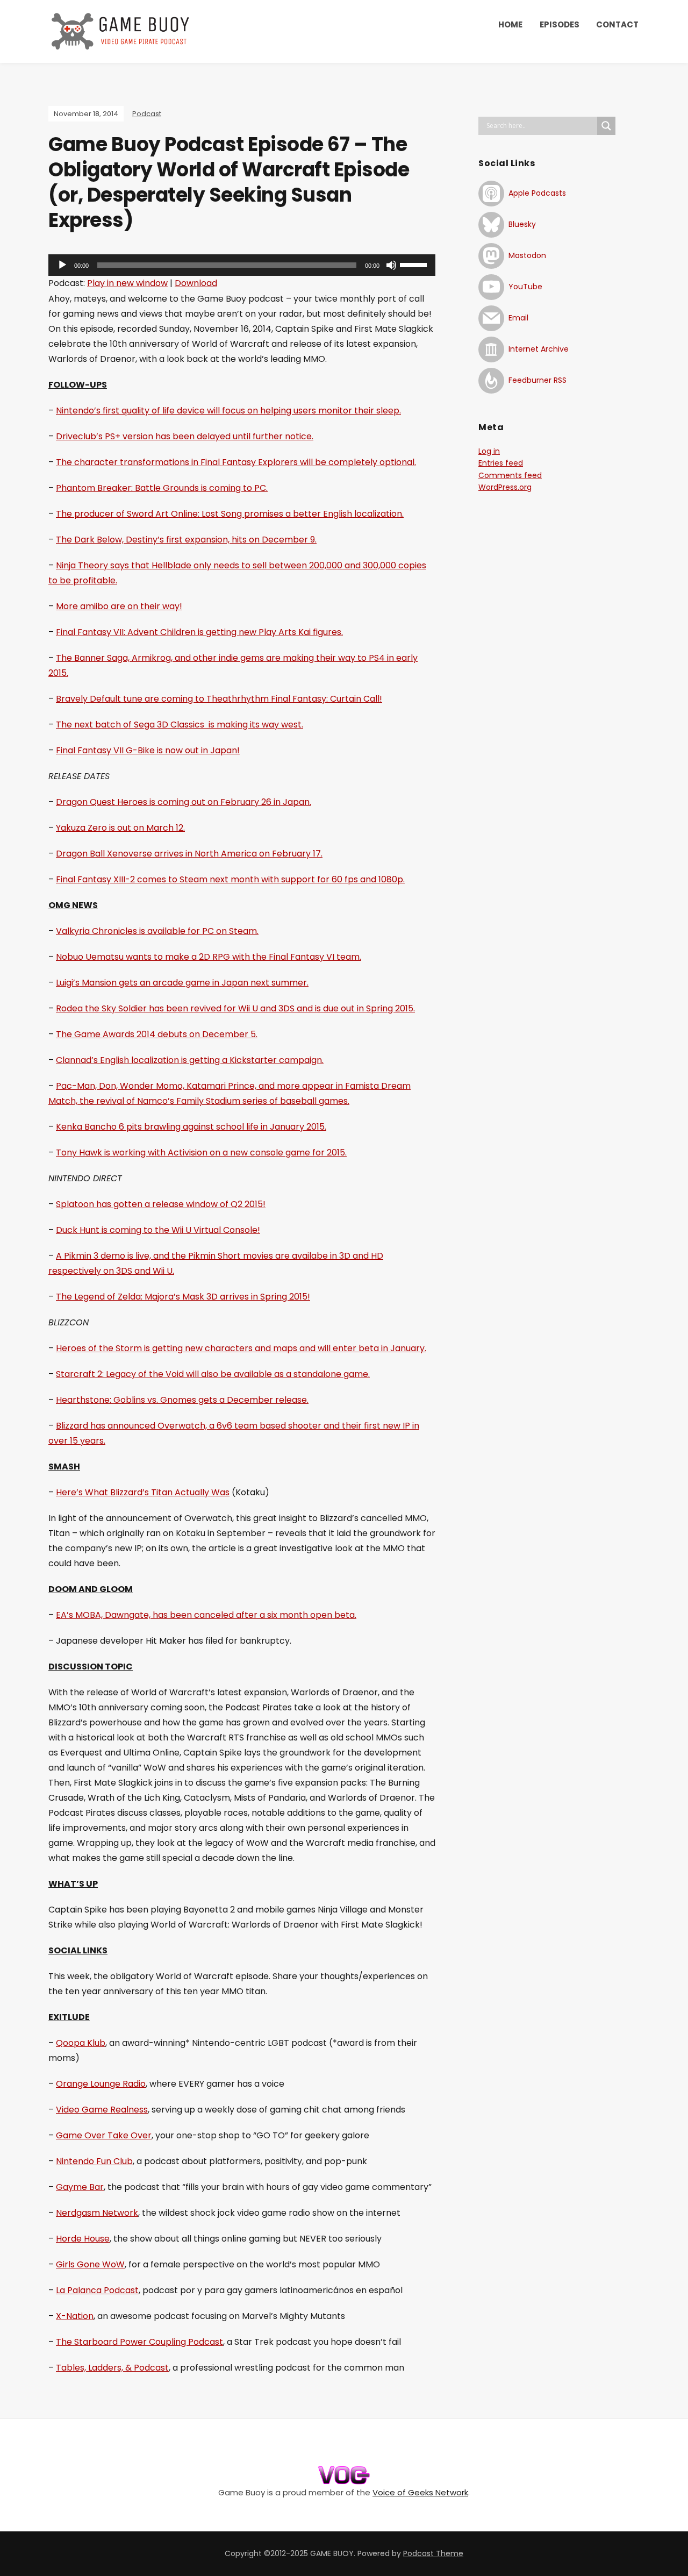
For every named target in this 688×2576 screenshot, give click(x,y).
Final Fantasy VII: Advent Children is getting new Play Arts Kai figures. (199, 632)
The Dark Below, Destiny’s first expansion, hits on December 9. (186, 540)
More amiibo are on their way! (119, 606)
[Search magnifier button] (606, 126)
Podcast (147, 114)
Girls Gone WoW (90, 2264)
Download (196, 283)
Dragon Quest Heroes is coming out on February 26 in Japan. (184, 802)
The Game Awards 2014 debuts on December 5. (157, 1034)
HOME (510, 24)
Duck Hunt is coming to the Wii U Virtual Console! (158, 1230)
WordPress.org (505, 487)
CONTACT (617, 24)
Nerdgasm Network (97, 2213)
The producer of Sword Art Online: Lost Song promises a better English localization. (230, 514)
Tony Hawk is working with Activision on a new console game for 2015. (201, 1153)
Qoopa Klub (81, 2043)
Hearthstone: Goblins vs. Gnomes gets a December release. (182, 1400)
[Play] (62, 265)
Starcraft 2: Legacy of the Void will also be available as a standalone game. (213, 1374)
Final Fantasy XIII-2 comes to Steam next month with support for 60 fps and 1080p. (230, 879)
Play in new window (127, 283)
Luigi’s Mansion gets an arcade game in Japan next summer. (182, 983)
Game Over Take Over (104, 2135)
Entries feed (501, 463)
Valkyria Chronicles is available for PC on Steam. (157, 931)
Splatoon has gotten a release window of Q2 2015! (161, 1204)
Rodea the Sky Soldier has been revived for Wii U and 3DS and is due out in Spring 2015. (235, 1008)
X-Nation (75, 2316)
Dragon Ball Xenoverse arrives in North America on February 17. (189, 854)
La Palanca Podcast (97, 2290)
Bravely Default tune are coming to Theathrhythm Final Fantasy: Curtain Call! (219, 699)
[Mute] (391, 265)
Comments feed (510, 475)
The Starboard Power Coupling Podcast (139, 2342)
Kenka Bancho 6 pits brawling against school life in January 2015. (191, 1127)
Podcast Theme (433, 2553)
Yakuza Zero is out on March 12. (120, 828)
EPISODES (560, 24)
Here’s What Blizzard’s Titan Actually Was (143, 1492)
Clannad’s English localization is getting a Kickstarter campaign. (190, 1060)
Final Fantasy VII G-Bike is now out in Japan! (148, 750)
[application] (242, 265)
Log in (489, 451)
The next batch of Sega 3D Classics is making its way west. (180, 725)
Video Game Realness (102, 2110)
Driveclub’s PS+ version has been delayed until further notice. (185, 436)
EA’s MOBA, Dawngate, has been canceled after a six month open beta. (206, 1615)
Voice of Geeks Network (420, 2492)
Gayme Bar (80, 2187)
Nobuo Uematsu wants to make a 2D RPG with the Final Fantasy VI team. (209, 957)
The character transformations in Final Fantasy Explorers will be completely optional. (236, 462)
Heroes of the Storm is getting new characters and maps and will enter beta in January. (241, 1348)
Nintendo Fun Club (94, 2161)
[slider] (415, 264)
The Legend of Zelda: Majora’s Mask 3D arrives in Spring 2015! (183, 1297)
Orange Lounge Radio (101, 2084)
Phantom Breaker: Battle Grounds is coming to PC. (162, 488)
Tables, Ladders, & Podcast (112, 2368)
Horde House (83, 2239)
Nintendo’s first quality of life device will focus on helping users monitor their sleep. (228, 411)
